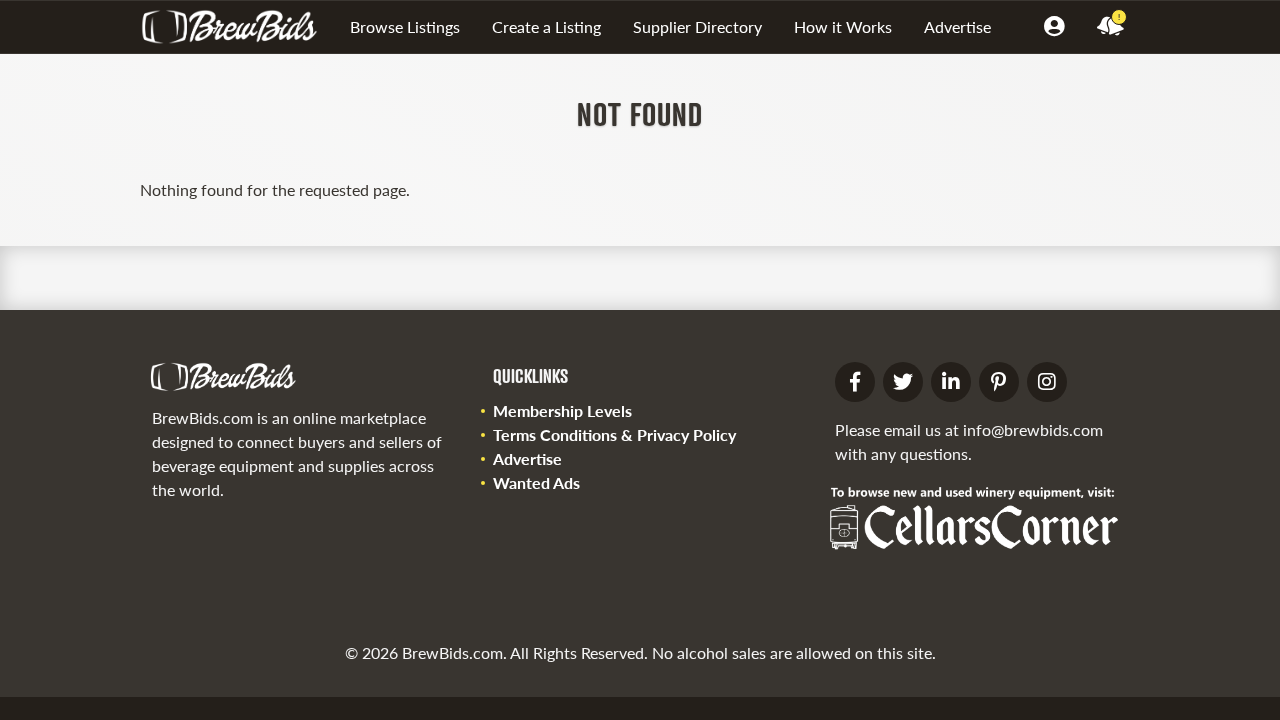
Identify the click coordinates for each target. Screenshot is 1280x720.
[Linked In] (951, 382)
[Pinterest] (999, 382)
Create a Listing (546, 26)
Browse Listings (405, 26)
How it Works (843, 26)
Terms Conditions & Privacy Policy (614, 434)
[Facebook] (855, 382)
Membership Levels (562, 410)
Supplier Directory (697, 26)
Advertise (957, 26)
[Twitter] (903, 382)
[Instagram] (1047, 382)
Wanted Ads (536, 482)
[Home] (237, 27)
